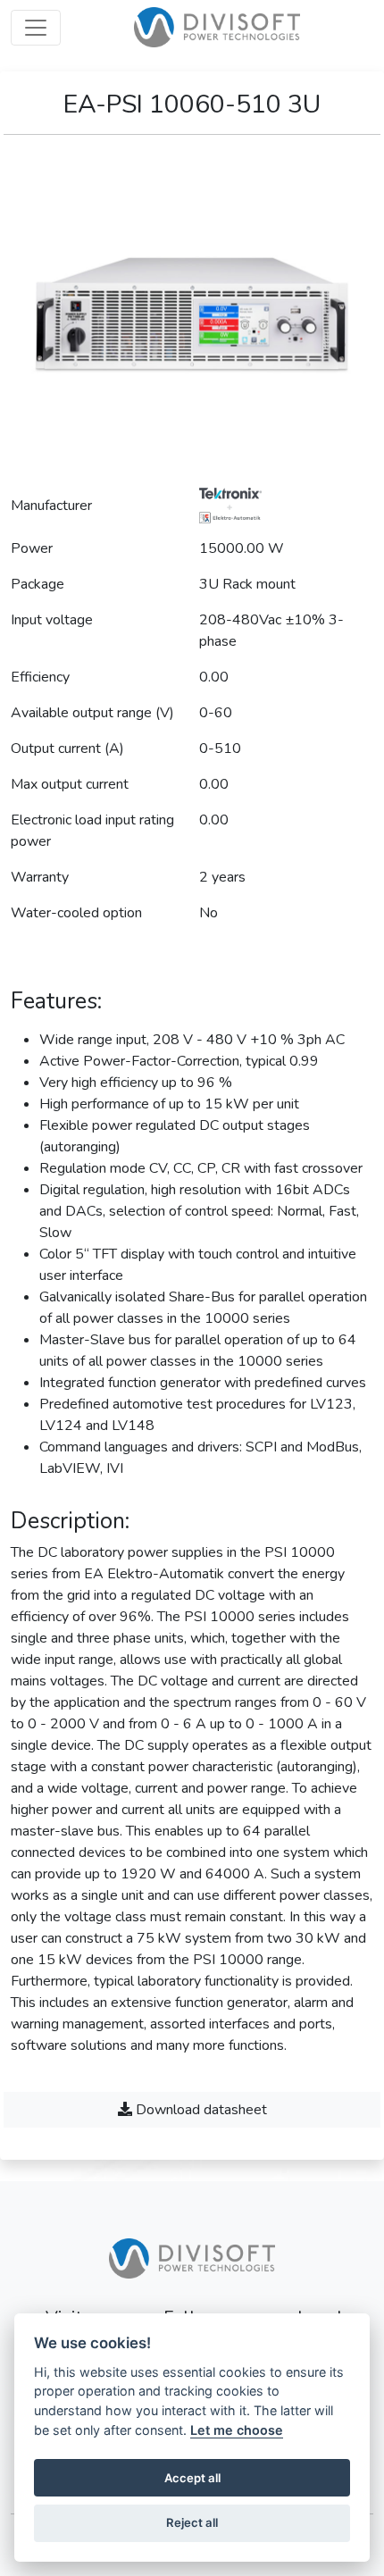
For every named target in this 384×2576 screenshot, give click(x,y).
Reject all (192, 2522)
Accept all (192, 2478)
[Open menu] (36, 28)
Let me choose (237, 2430)
